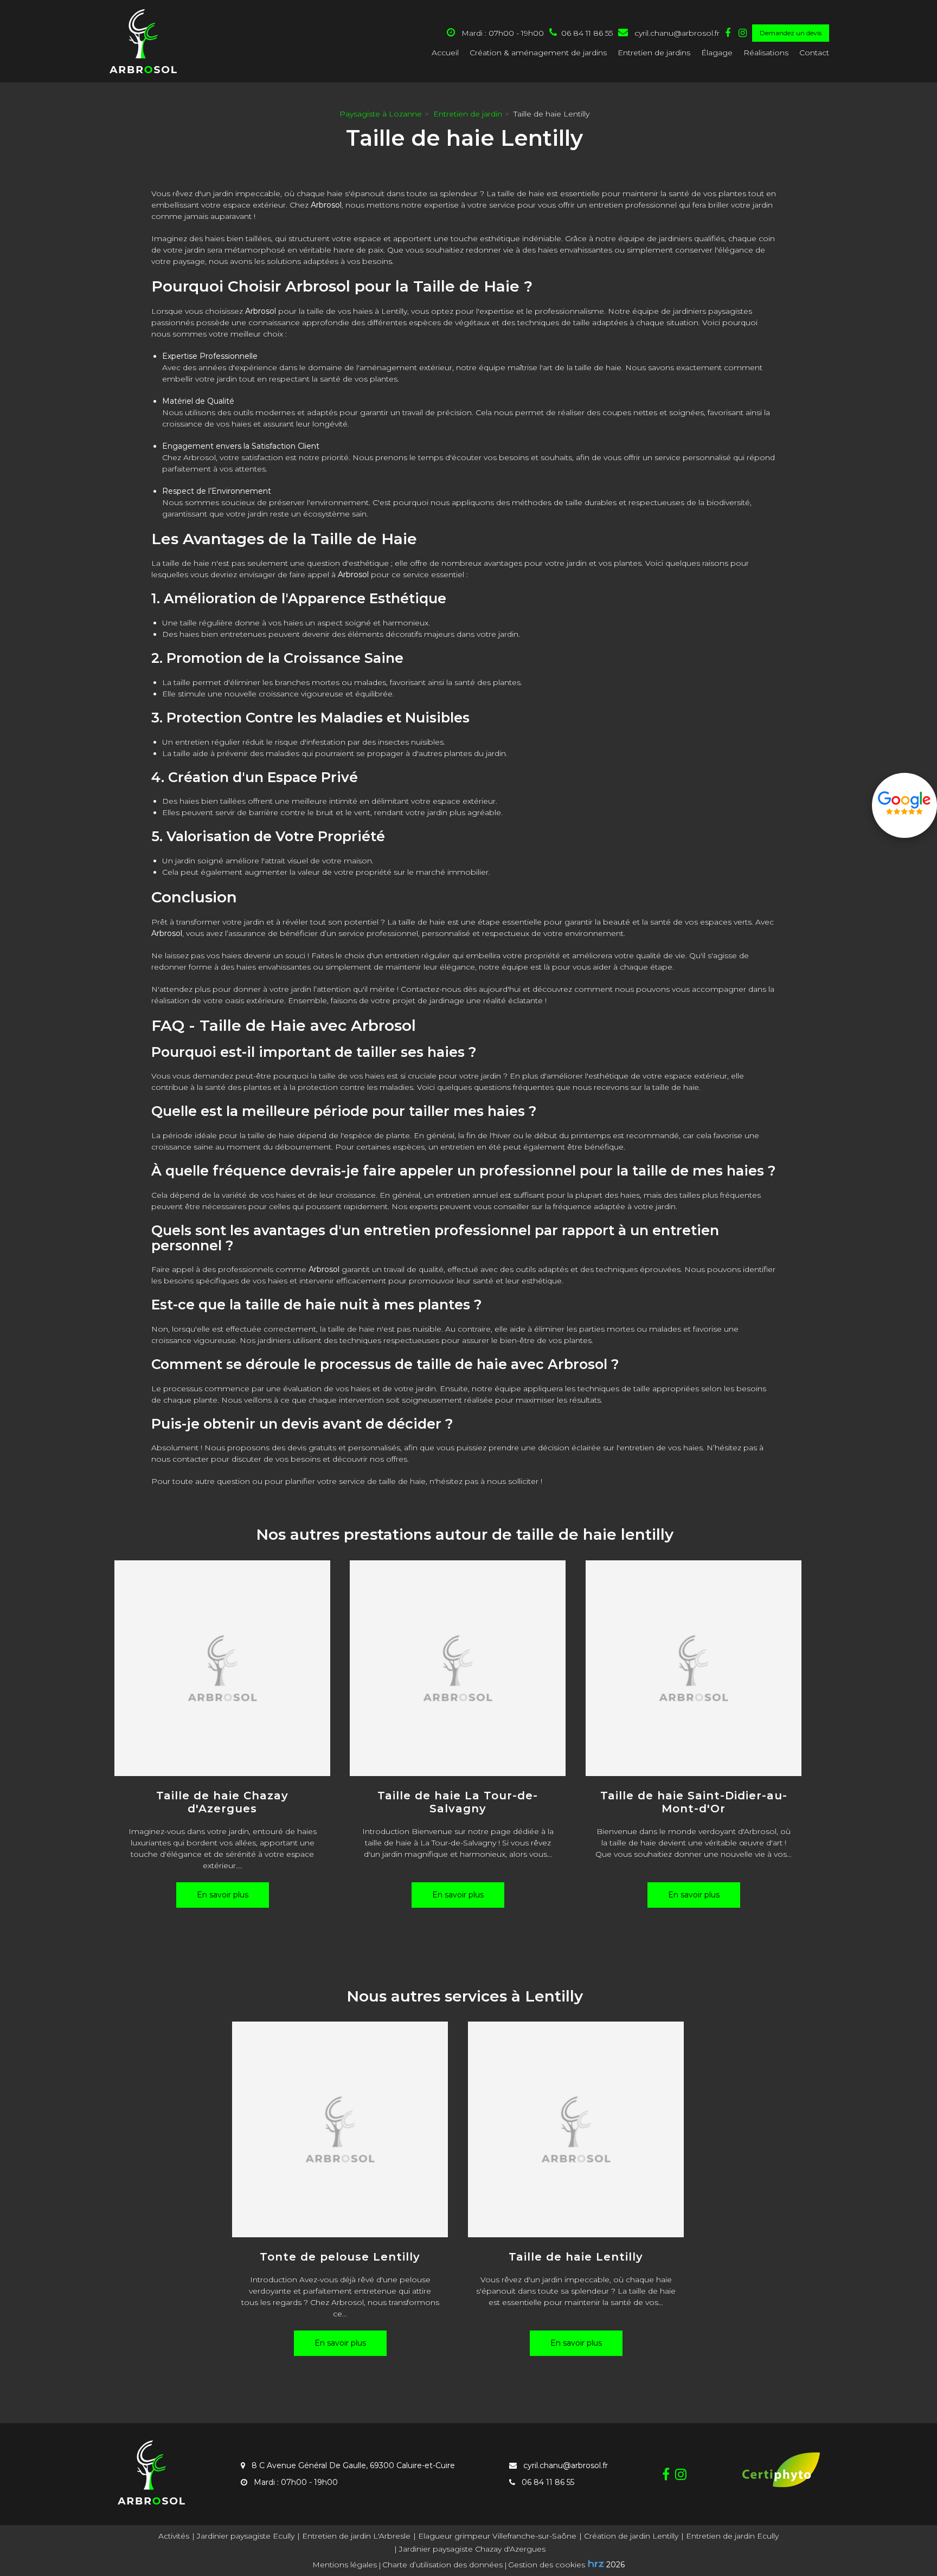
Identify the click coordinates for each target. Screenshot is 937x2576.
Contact (814, 53)
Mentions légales (345, 2565)
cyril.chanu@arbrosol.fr (676, 33)
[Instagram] (743, 33)
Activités (174, 2536)
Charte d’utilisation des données (442, 2565)
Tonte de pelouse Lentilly (340, 2257)
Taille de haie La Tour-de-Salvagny (458, 1802)
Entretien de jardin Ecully (732, 2536)
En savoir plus (223, 1895)
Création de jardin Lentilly (631, 2536)
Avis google (904, 805)
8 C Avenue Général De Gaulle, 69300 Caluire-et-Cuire (352, 2465)
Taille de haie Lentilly (576, 2257)
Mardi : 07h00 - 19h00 (502, 33)
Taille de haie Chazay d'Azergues (222, 1802)
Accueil (445, 53)
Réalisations (766, 53)
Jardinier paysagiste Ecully (246, 2536)
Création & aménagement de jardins (538, 53)
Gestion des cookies (547, 2565)
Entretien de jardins (654, 53)
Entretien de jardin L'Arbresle (356, 2536)
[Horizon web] (596, 2564)
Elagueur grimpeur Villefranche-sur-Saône (497, 2536)
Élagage (717, 53)
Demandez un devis (791, 33)
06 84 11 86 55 (547, 2482)
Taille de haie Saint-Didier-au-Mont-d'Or (693, 1802)
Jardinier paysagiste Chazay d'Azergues (472, 2549)
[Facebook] (728, 33)
